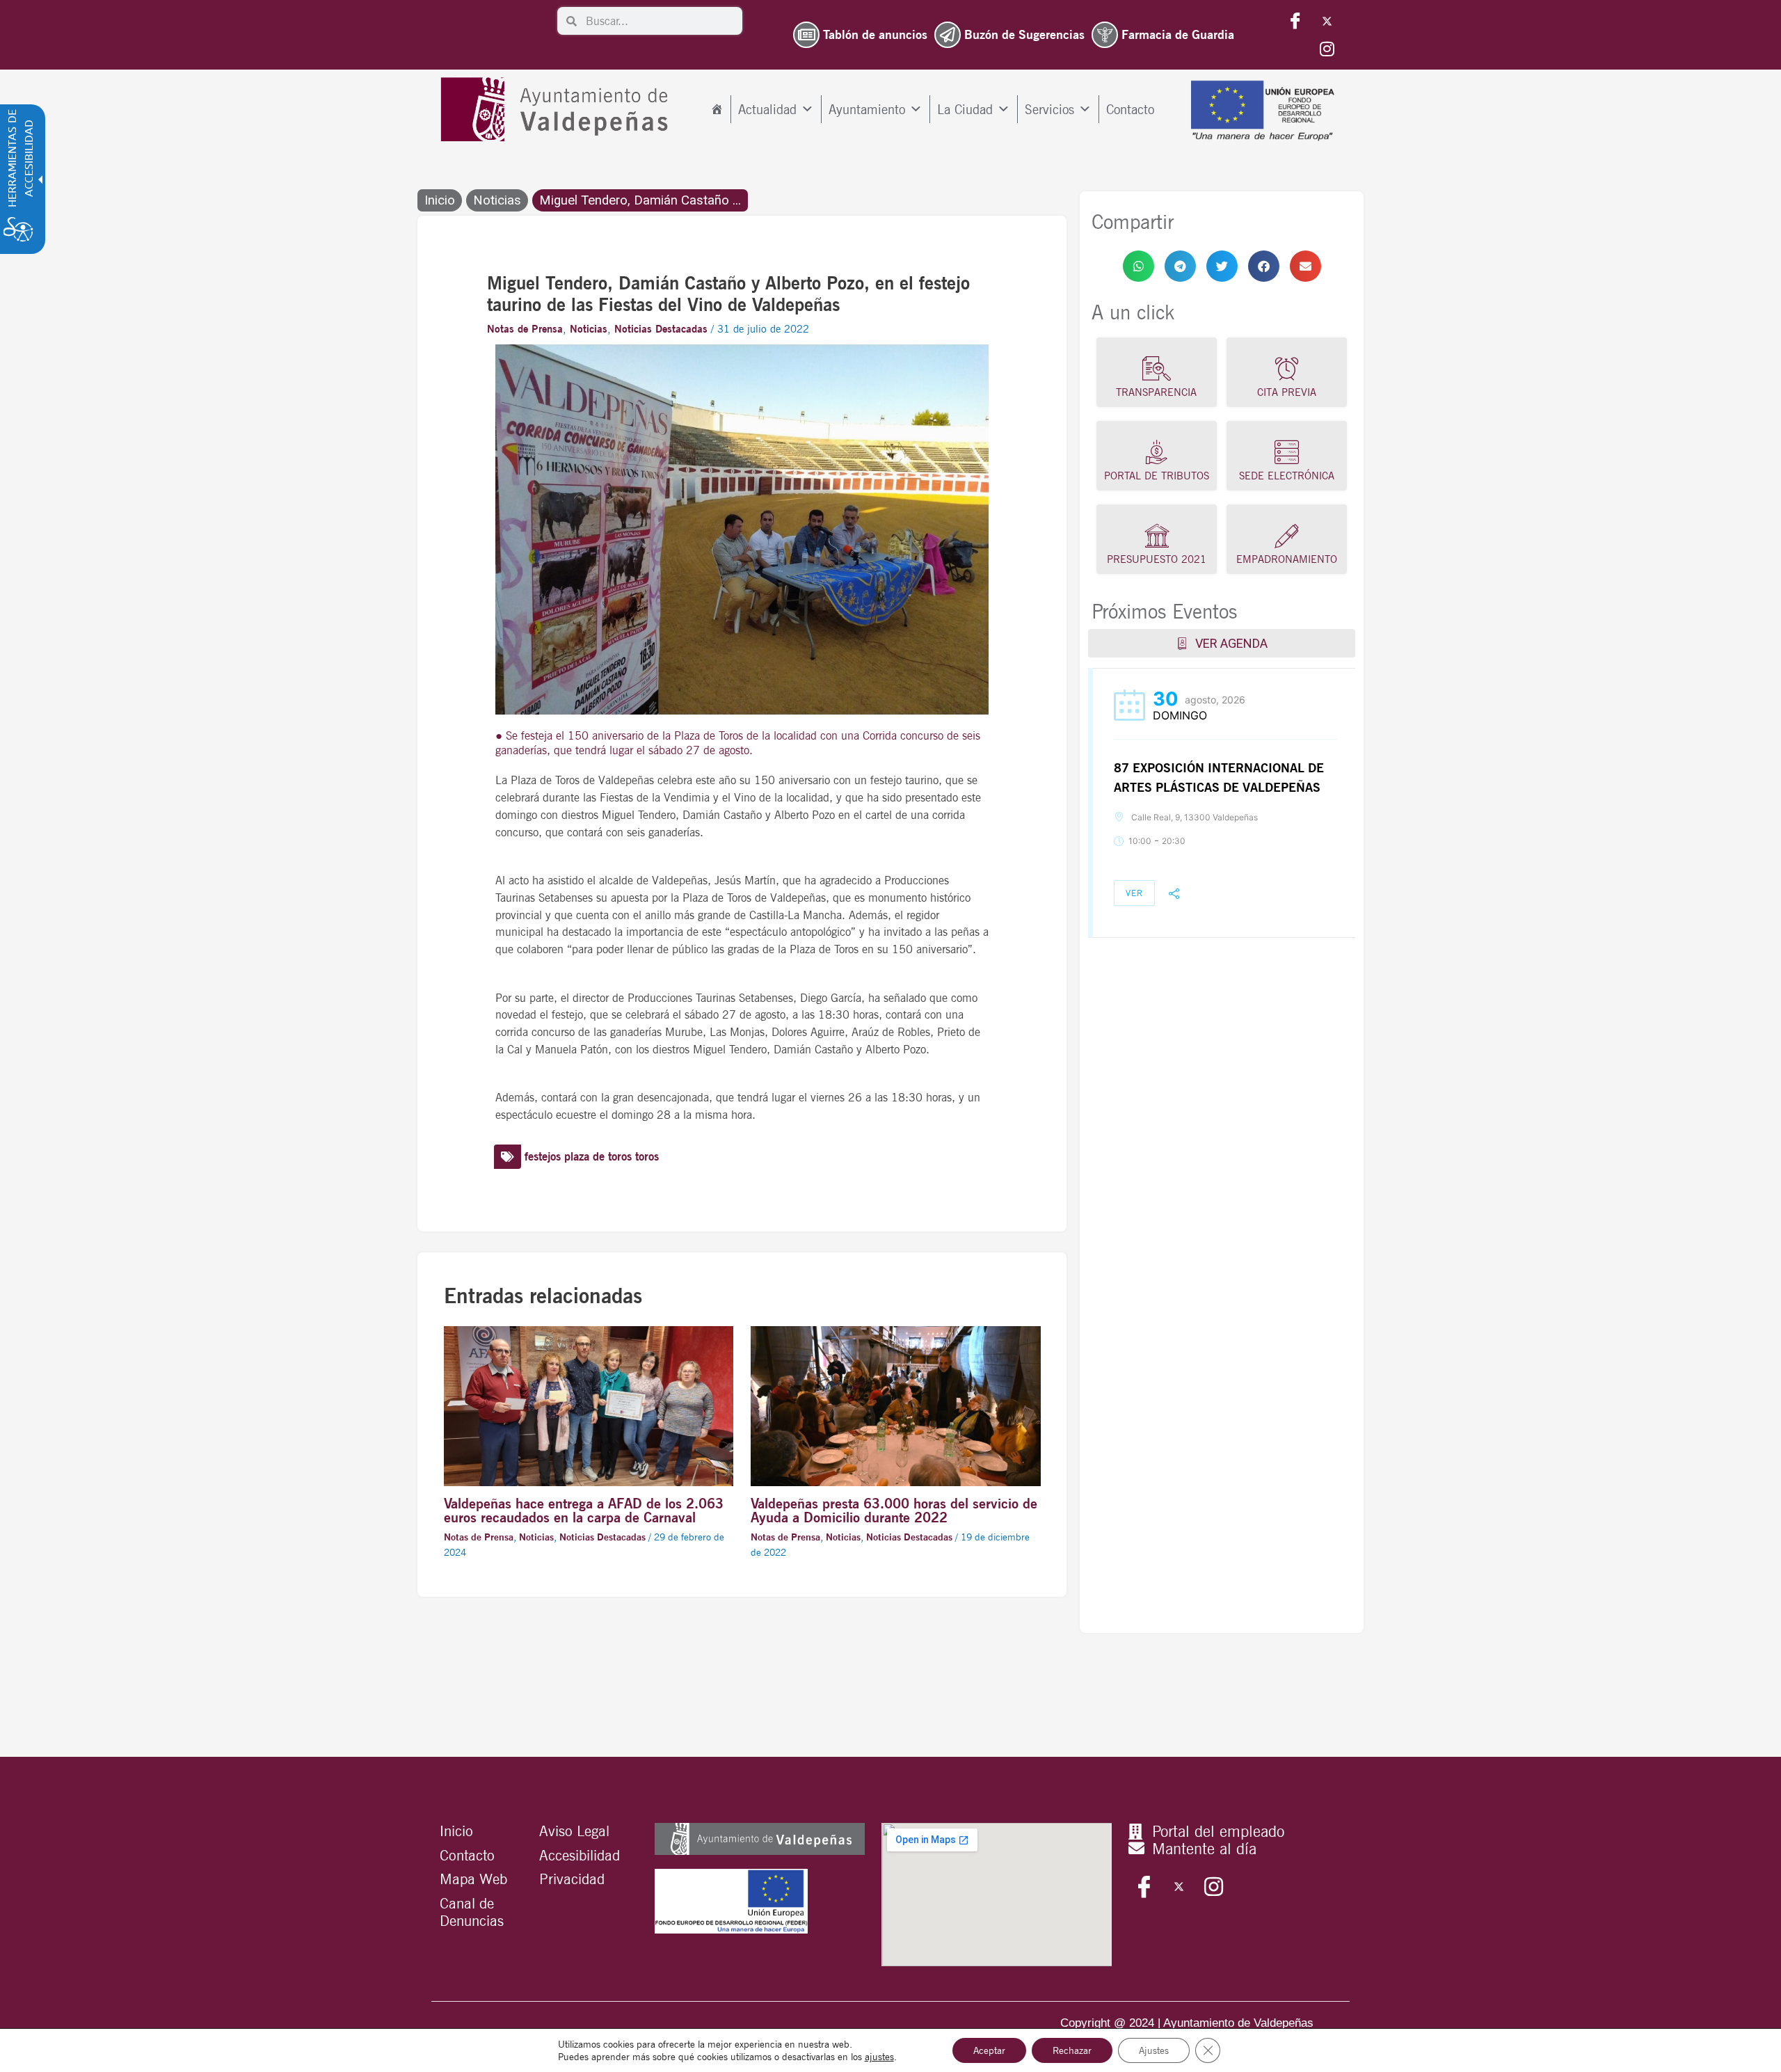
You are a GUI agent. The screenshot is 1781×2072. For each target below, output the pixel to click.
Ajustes (1154, 2050)
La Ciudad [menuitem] (965, 109)
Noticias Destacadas (661, 329)
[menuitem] (717, 109)
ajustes (879, 2057)
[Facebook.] (1295, 21)
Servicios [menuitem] (1049, 109)
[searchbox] (660, 21)
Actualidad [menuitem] (767, 109)
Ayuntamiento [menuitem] (867, 109)
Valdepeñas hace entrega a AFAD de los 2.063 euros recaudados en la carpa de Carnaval (584, 1511)
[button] (1139, 266)
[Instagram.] (1327, 49)
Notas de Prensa (525, 329)
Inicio (440, 200)
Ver (1134, 893)
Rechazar (1072, 2050)
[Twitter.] (1327, 21)
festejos (543, 1156)
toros (647, 1156)
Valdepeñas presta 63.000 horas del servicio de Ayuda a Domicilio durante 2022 (894, 1511)
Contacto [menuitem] (1130, 109)
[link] (1139, 266)
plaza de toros (598, 1156)
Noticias (497, 200)
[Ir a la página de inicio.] (558, 110)
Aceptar (989, 2050)
